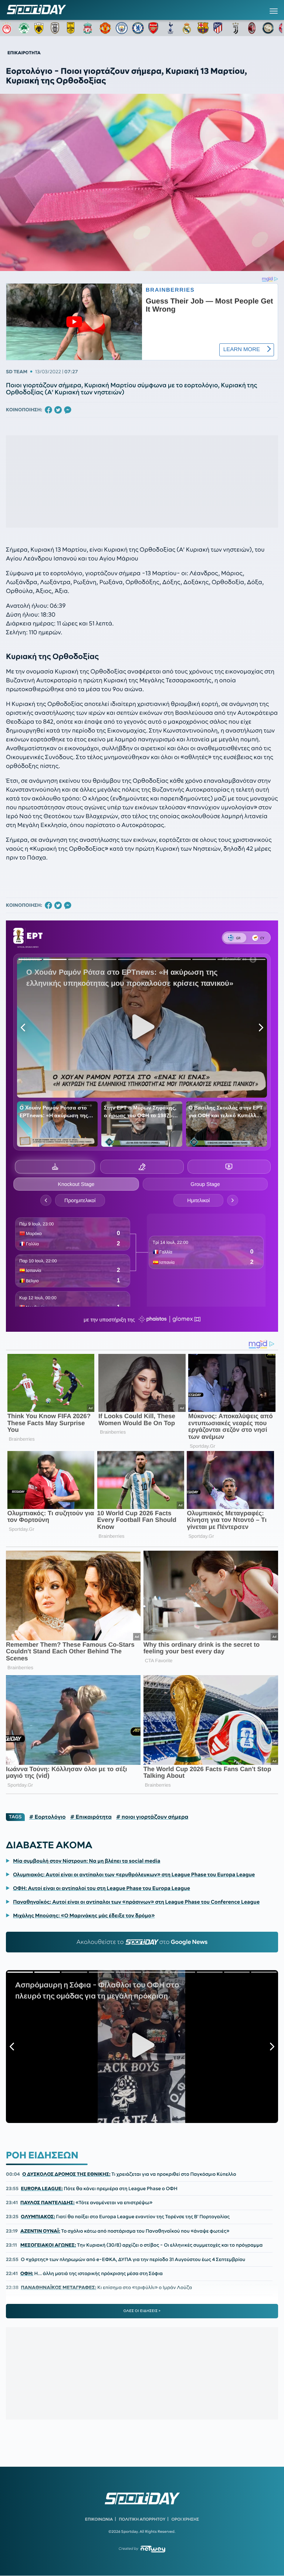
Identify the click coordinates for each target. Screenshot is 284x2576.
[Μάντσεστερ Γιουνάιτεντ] (105, 28)
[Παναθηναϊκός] (24, 28)
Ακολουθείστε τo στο (142, 1942)
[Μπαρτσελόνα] (203, 28)
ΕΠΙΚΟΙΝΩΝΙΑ (99, 2519)
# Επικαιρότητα (91, 1817)
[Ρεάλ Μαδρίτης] (187, 28)
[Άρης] (73, 28)
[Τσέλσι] (138, 28)
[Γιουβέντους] (236, 28)
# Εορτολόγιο (48, 1817)
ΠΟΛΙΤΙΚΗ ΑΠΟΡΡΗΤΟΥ (142, 2519)
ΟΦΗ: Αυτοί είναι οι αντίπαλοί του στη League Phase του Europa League (102, 1888)
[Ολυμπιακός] (8, 28)
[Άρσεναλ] (154, 28)
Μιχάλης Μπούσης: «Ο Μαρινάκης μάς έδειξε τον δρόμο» (84, 1915)
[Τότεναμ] (170, 28)
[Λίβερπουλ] (89, 28)
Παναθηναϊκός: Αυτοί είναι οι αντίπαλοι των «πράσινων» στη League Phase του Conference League (136, 1902)
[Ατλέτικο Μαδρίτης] (219, 28)
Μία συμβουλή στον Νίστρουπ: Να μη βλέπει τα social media (87, 1861)
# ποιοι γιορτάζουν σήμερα (152, 1817)
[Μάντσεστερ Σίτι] (122, 28)
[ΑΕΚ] (40, 28)
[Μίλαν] (252, 28)
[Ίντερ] (268, 28)
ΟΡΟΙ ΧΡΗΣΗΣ (185, 2519)
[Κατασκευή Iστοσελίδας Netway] (153, 2549)
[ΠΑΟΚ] (57, 28)
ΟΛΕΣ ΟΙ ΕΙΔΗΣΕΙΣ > (142, 2311)
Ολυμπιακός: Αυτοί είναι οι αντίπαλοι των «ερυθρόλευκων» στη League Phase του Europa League (134, 1874)
